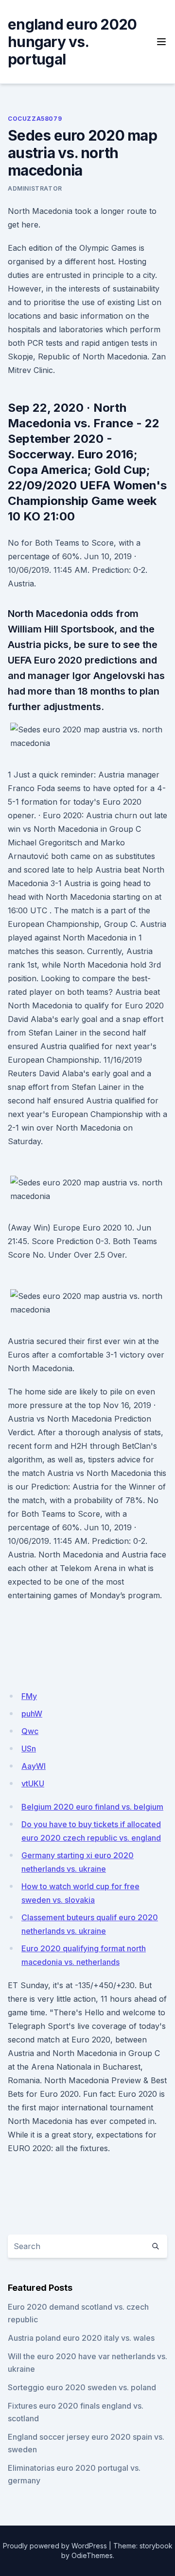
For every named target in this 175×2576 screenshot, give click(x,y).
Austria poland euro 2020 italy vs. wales (81, 2338)
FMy (29, 1696)
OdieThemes (92, 2555)
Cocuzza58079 (35, 119)
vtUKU (33, 1783)
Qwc (30, 1731)
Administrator (35, 188)
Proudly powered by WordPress (55, 2546)
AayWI (34, 1766)
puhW (32, 1714)
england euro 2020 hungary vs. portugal (72, 42)
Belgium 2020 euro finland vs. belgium (92, 1807)
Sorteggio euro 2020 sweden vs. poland (82, 2387)
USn (29, 1749)
